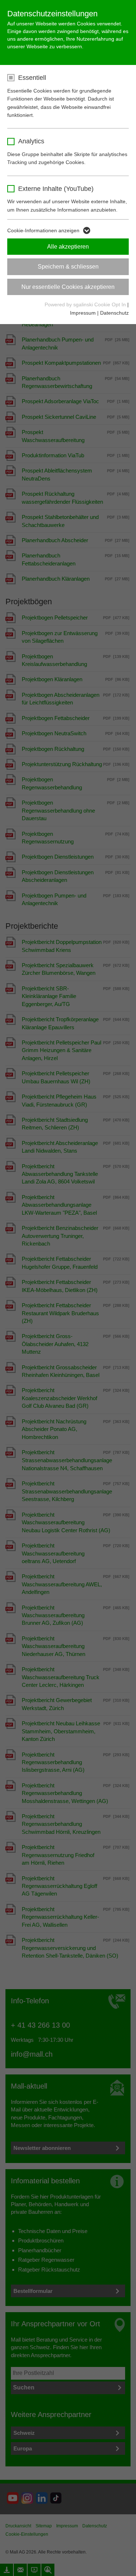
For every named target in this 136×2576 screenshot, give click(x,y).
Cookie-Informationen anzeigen (43, 230)
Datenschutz (114, 313)
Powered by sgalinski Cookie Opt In (86, 304)
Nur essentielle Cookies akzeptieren (68, 287)
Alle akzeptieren (68, 247)
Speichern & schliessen (68, 267)
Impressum (83, 313)
